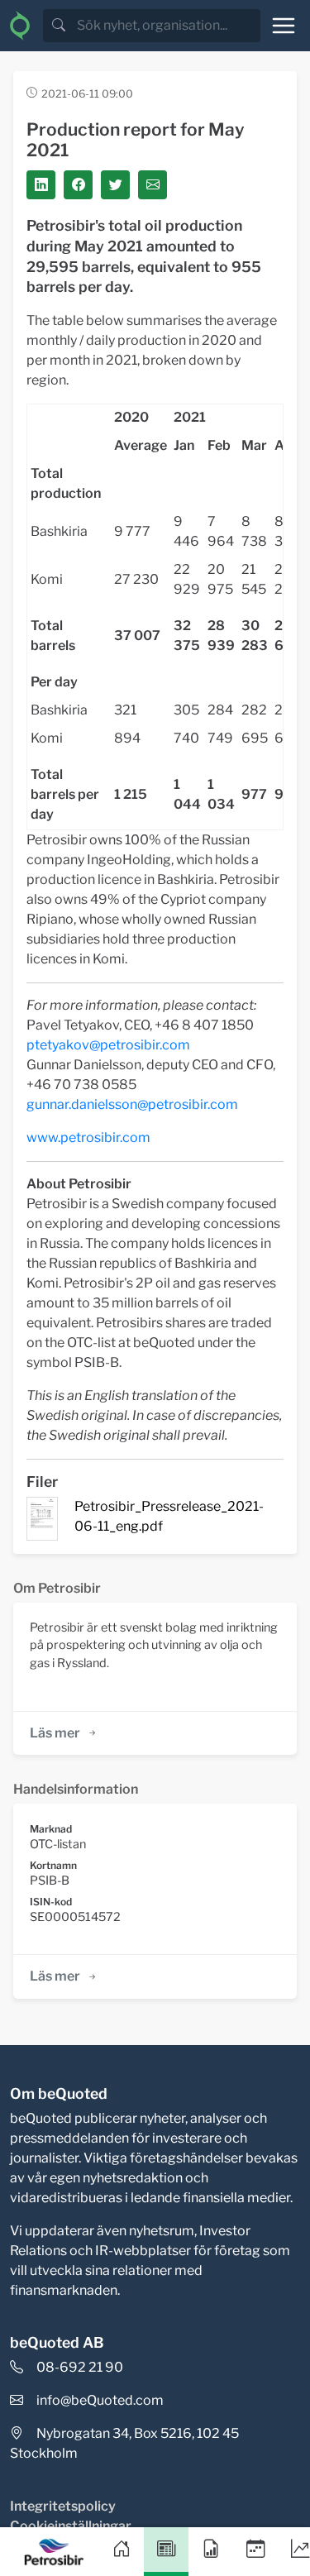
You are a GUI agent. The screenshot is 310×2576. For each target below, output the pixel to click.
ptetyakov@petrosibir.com (108, 1045)
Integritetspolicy (63, 2506)
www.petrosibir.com (88, 1137)
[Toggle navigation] (284, 26)
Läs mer (55, 1733)
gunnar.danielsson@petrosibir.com (132, 1104)
